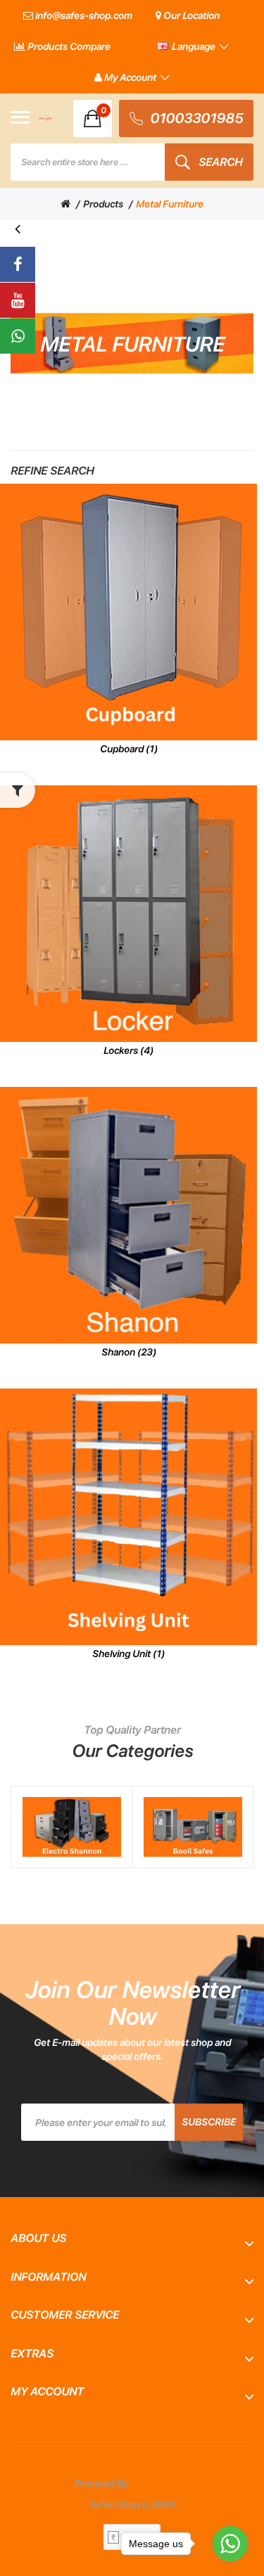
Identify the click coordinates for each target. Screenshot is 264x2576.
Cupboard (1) (129, 749)
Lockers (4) (128, 1050)
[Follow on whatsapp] (18, 336)
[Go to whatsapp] (230, 2544)
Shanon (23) (129, 1352)
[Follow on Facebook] (18, 264)
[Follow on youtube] (18, 300)
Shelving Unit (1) (128, 1654)
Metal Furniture (170, 204)
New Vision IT (160, 2483)
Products (103, 204)
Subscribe (209, 2122)
